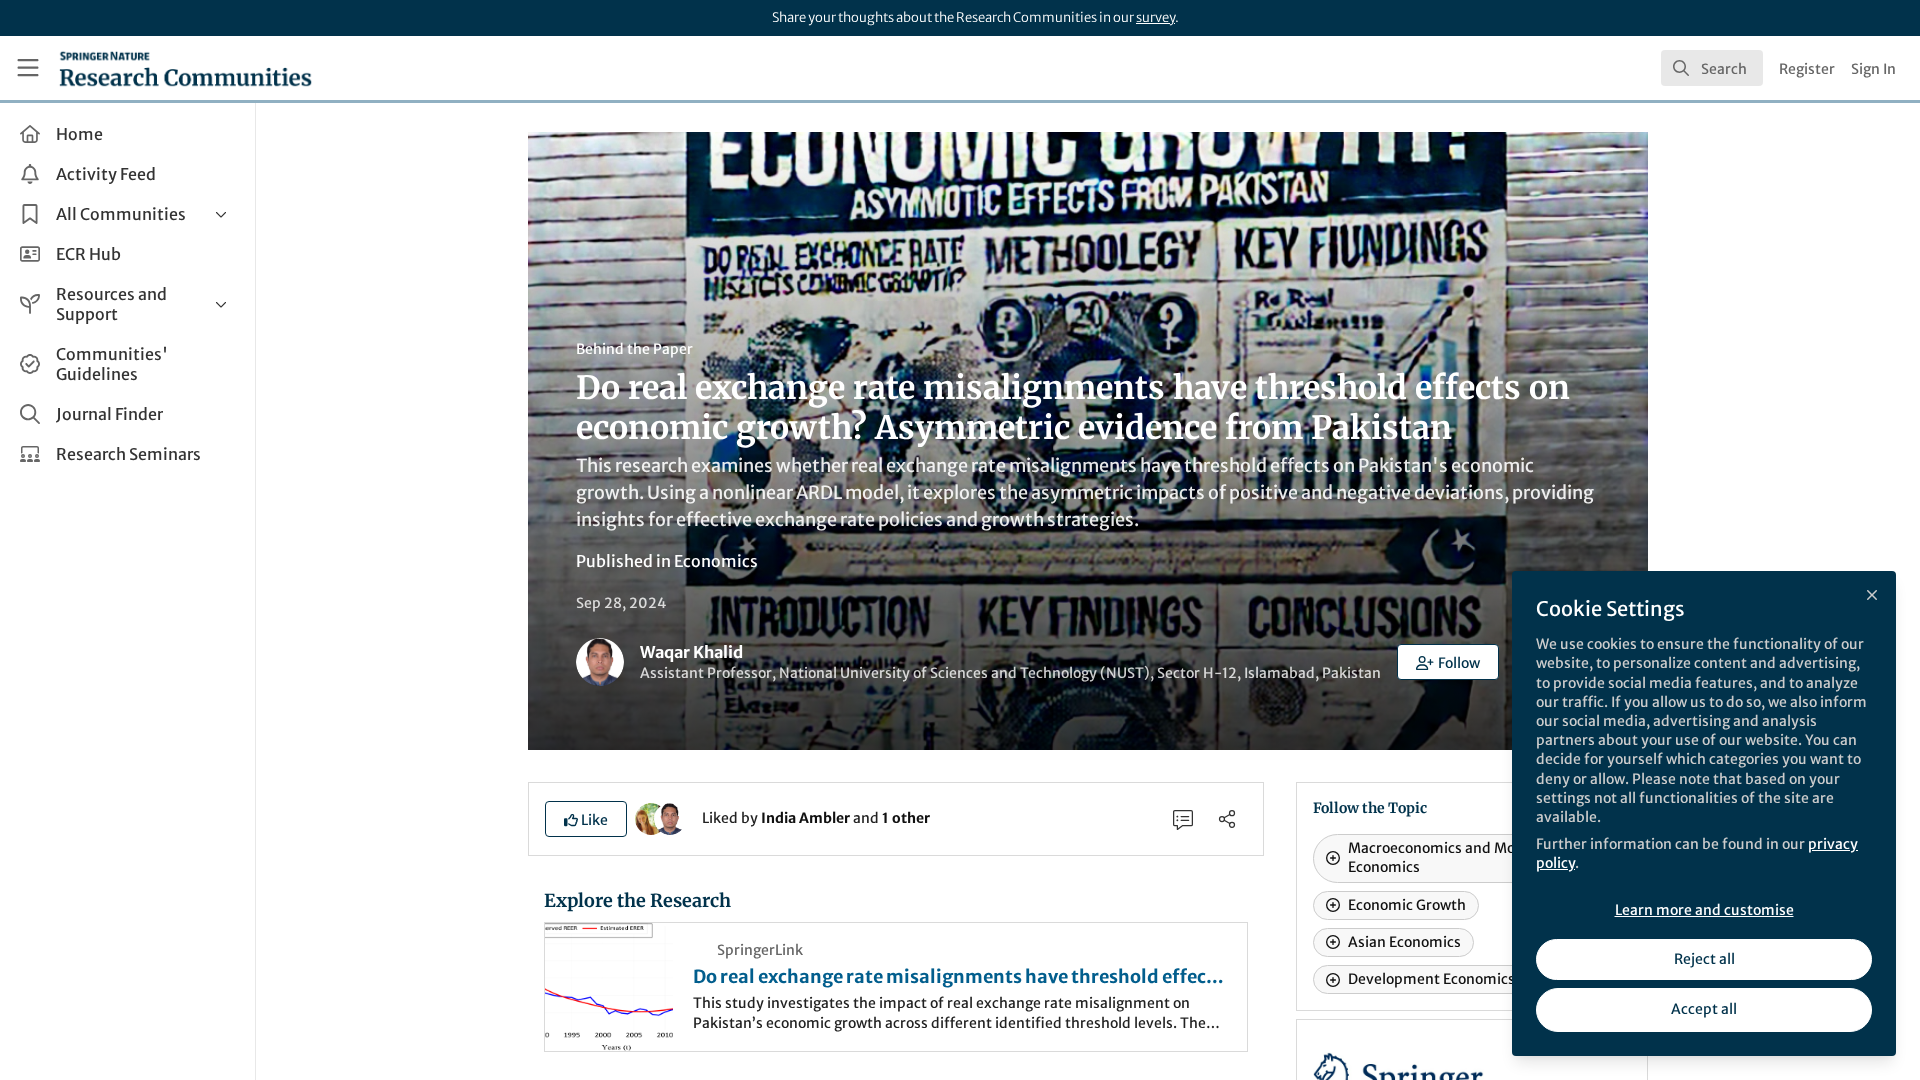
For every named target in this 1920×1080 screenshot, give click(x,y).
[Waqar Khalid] (670, 817)
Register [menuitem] (1807, 69)
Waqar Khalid (691, 652)
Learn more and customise (1704, 910)
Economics (716, 561)
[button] (1448, 662)
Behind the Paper (634, 349)
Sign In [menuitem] (1873, 69)
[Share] (1227, 819)
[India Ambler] (651, 817)
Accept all (1704, 1009)
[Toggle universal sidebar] (28, 68)
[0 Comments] (1183, 819)
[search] (1712, 68)
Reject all (1704, 959)
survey (1155, 17)
